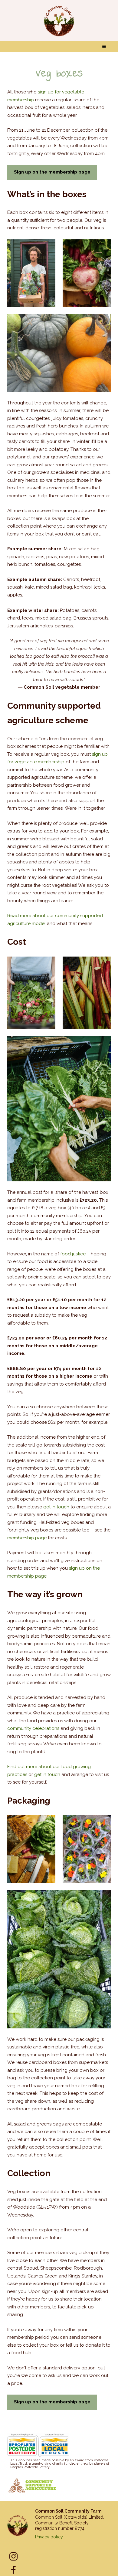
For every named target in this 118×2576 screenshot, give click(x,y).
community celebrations (33, 1728)
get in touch (56, 1507)
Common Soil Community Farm (68, 2511)
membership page (27, 1538)
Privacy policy (49, 2537)
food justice (73, 1254)
